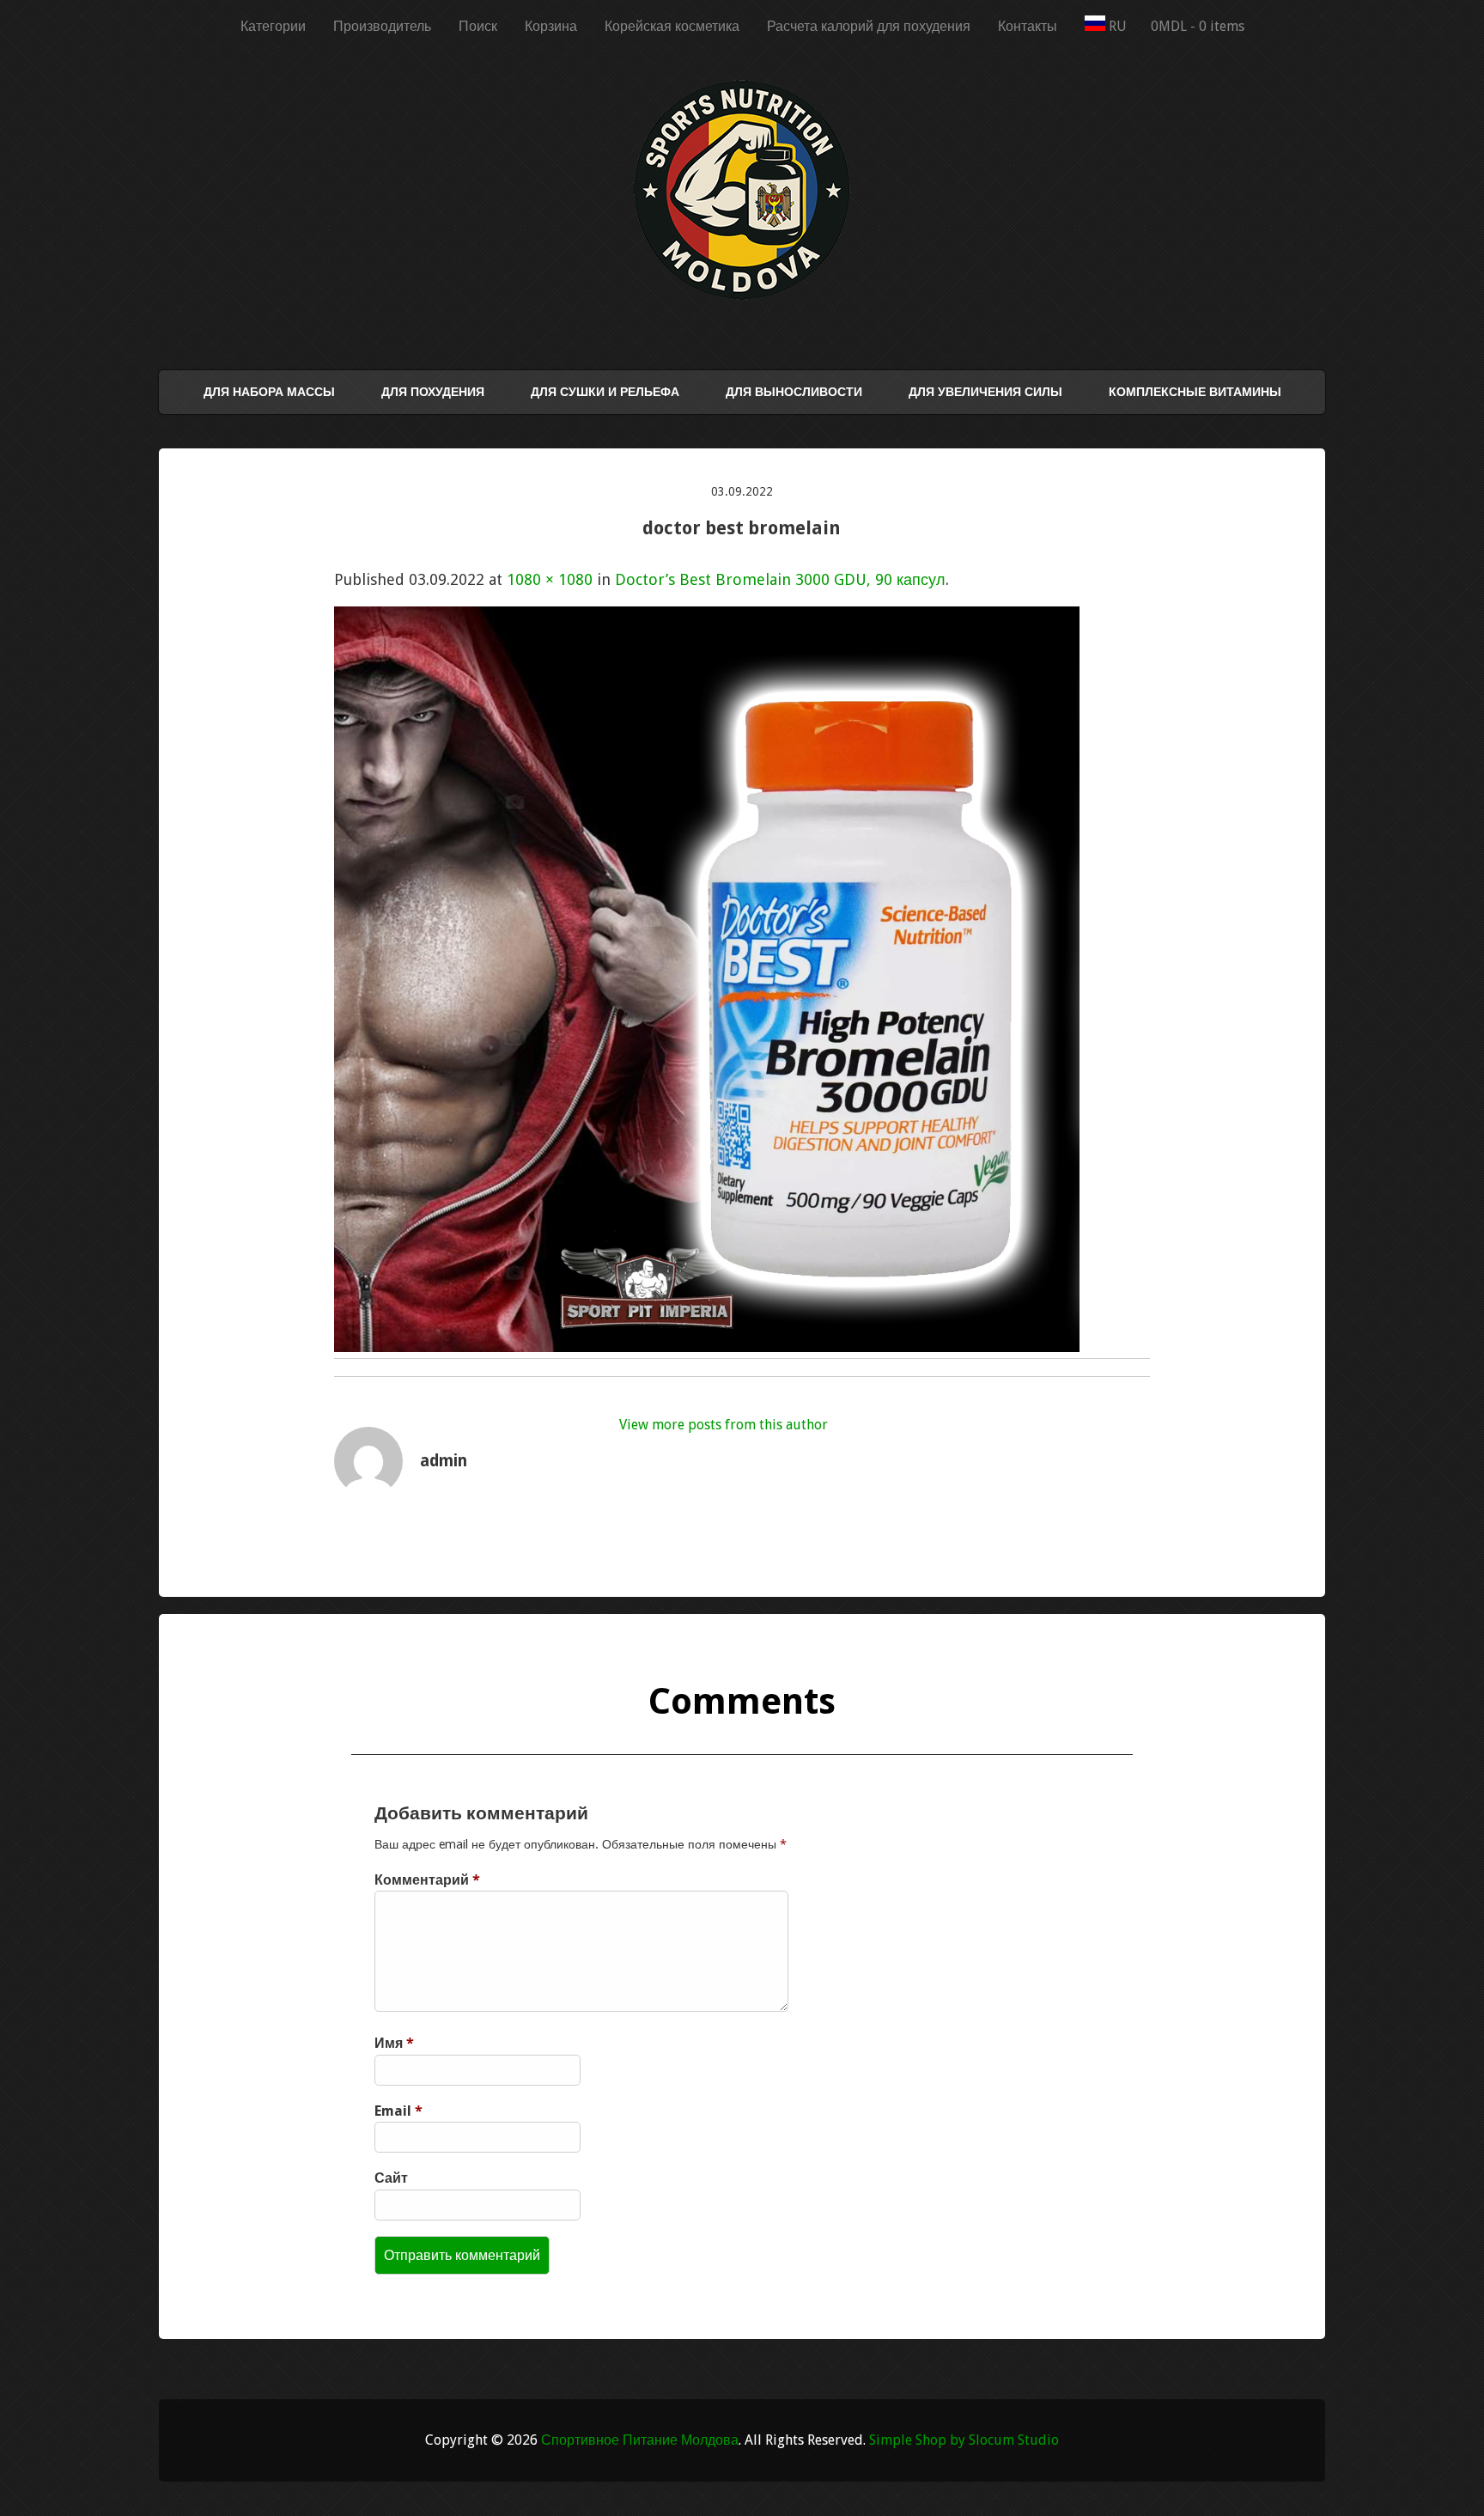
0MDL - (1198, 26)
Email (398, 2111)
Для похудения (433, 392)
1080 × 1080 (550, 579)
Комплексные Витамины (1195, 392)
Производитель (382, 26)
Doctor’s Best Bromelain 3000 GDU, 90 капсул (780, 579)
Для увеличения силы (985, 392)
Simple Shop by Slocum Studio (964, 2440)
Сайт (391, 2178)
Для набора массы (269, 392)
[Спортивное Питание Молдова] (742, 295)
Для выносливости (794, 392)
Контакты (1028, 26)
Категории (273, 26)
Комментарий (427, 1880)
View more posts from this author (724, 1425)
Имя (394, 2043)
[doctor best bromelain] (707, 1346)
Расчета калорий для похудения (869, 26)
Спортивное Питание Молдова (640, 2440)
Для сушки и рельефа (605, 392)
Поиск (478, 26)
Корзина (551, 26)
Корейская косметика (672, 26)
